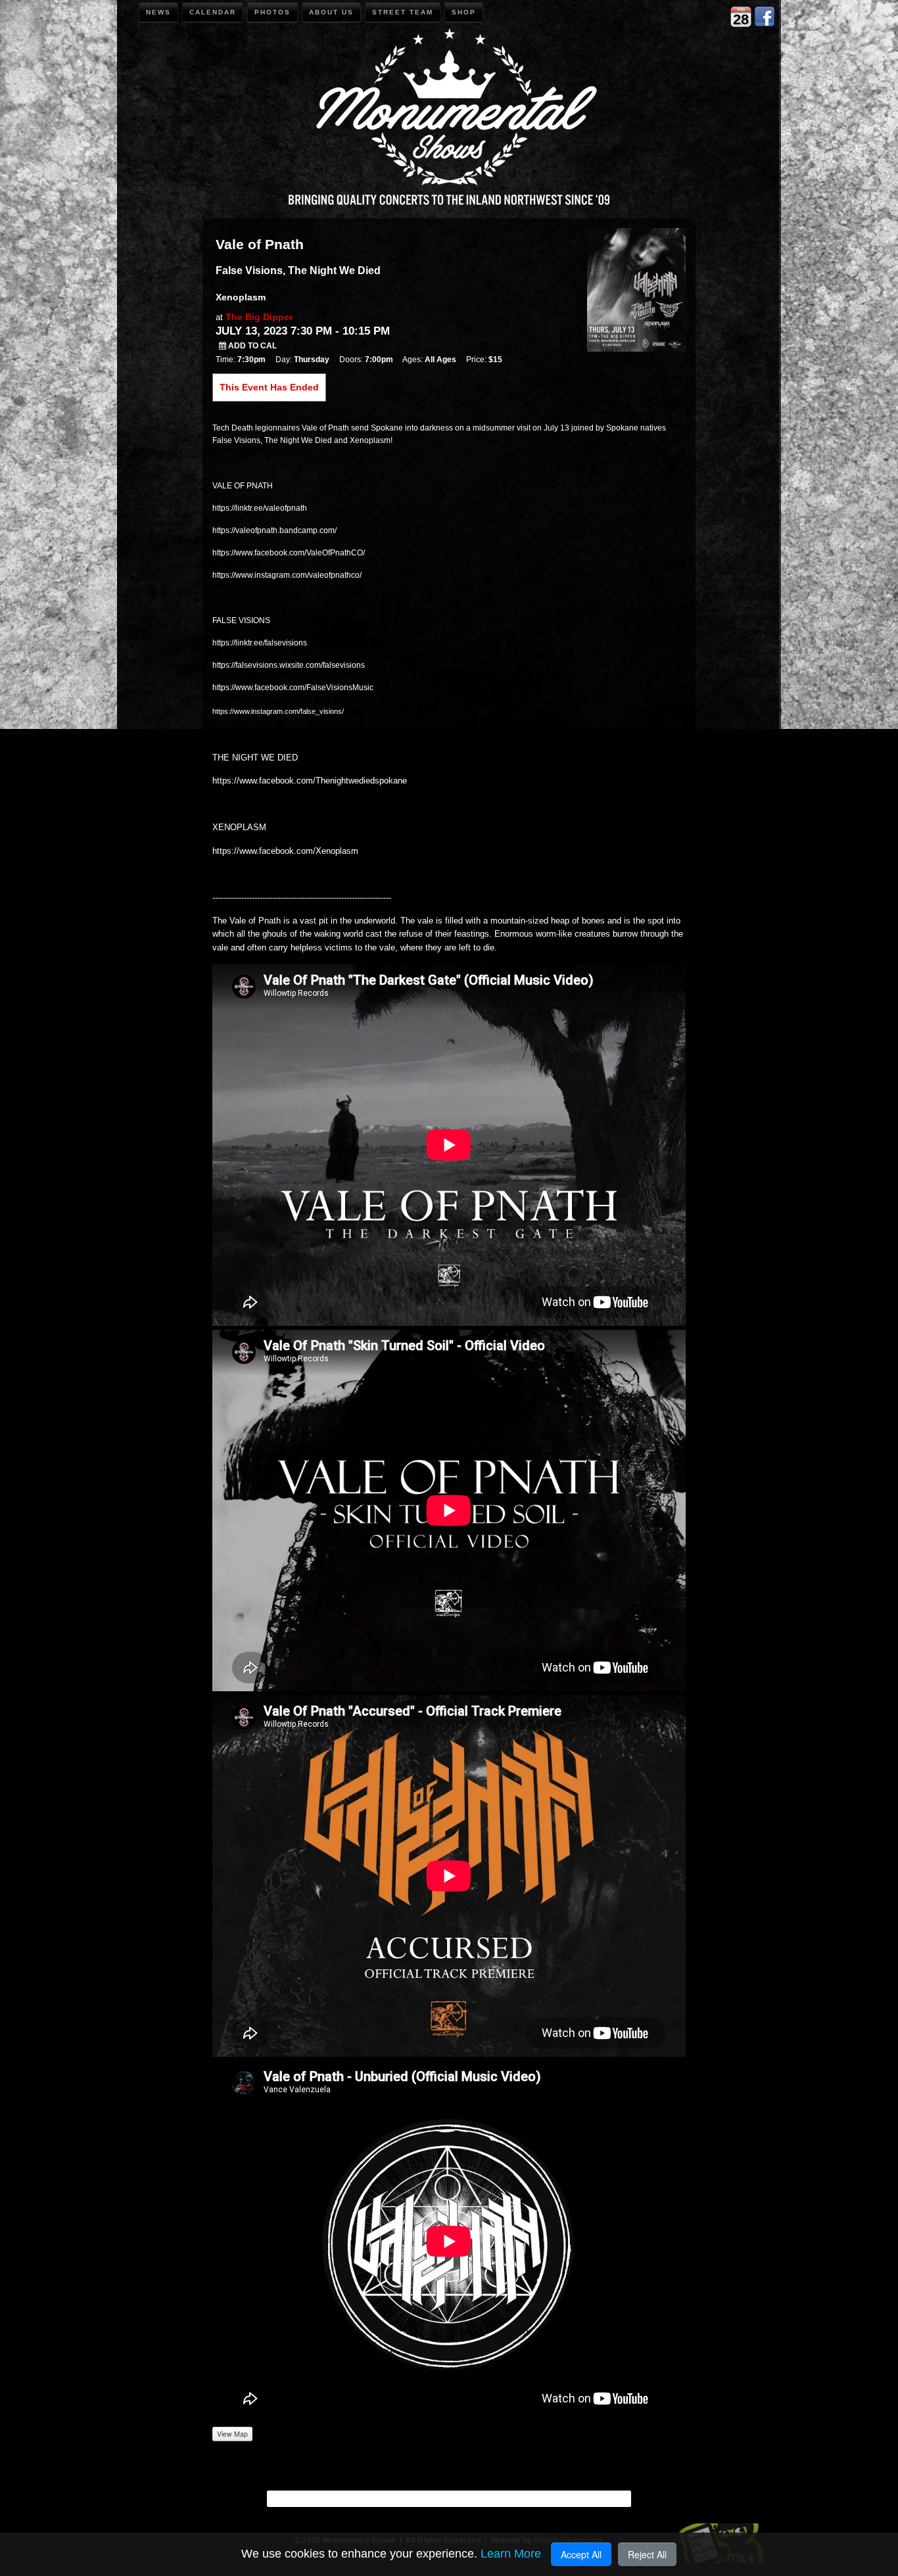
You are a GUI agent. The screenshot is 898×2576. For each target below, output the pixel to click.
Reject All (647, 2554)
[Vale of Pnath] (636, 289)
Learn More (511, 2554)
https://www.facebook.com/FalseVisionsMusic (293, 688)
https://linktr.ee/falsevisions (260, 643)
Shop (464, 12)
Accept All (581, 2554)
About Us (331, 12)
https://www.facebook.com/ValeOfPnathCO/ (289, 553)
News (158, 12)
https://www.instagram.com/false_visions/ (278, 711)
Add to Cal (251, 346)
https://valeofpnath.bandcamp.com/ (274, 530)
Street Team (403, 12)
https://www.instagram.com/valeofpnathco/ (287, 575)
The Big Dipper (259, 317)
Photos (272, 12)
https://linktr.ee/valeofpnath (260, 508)
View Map (232, 2434)
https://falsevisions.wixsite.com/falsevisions (289, 665)
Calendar (213, 12)
